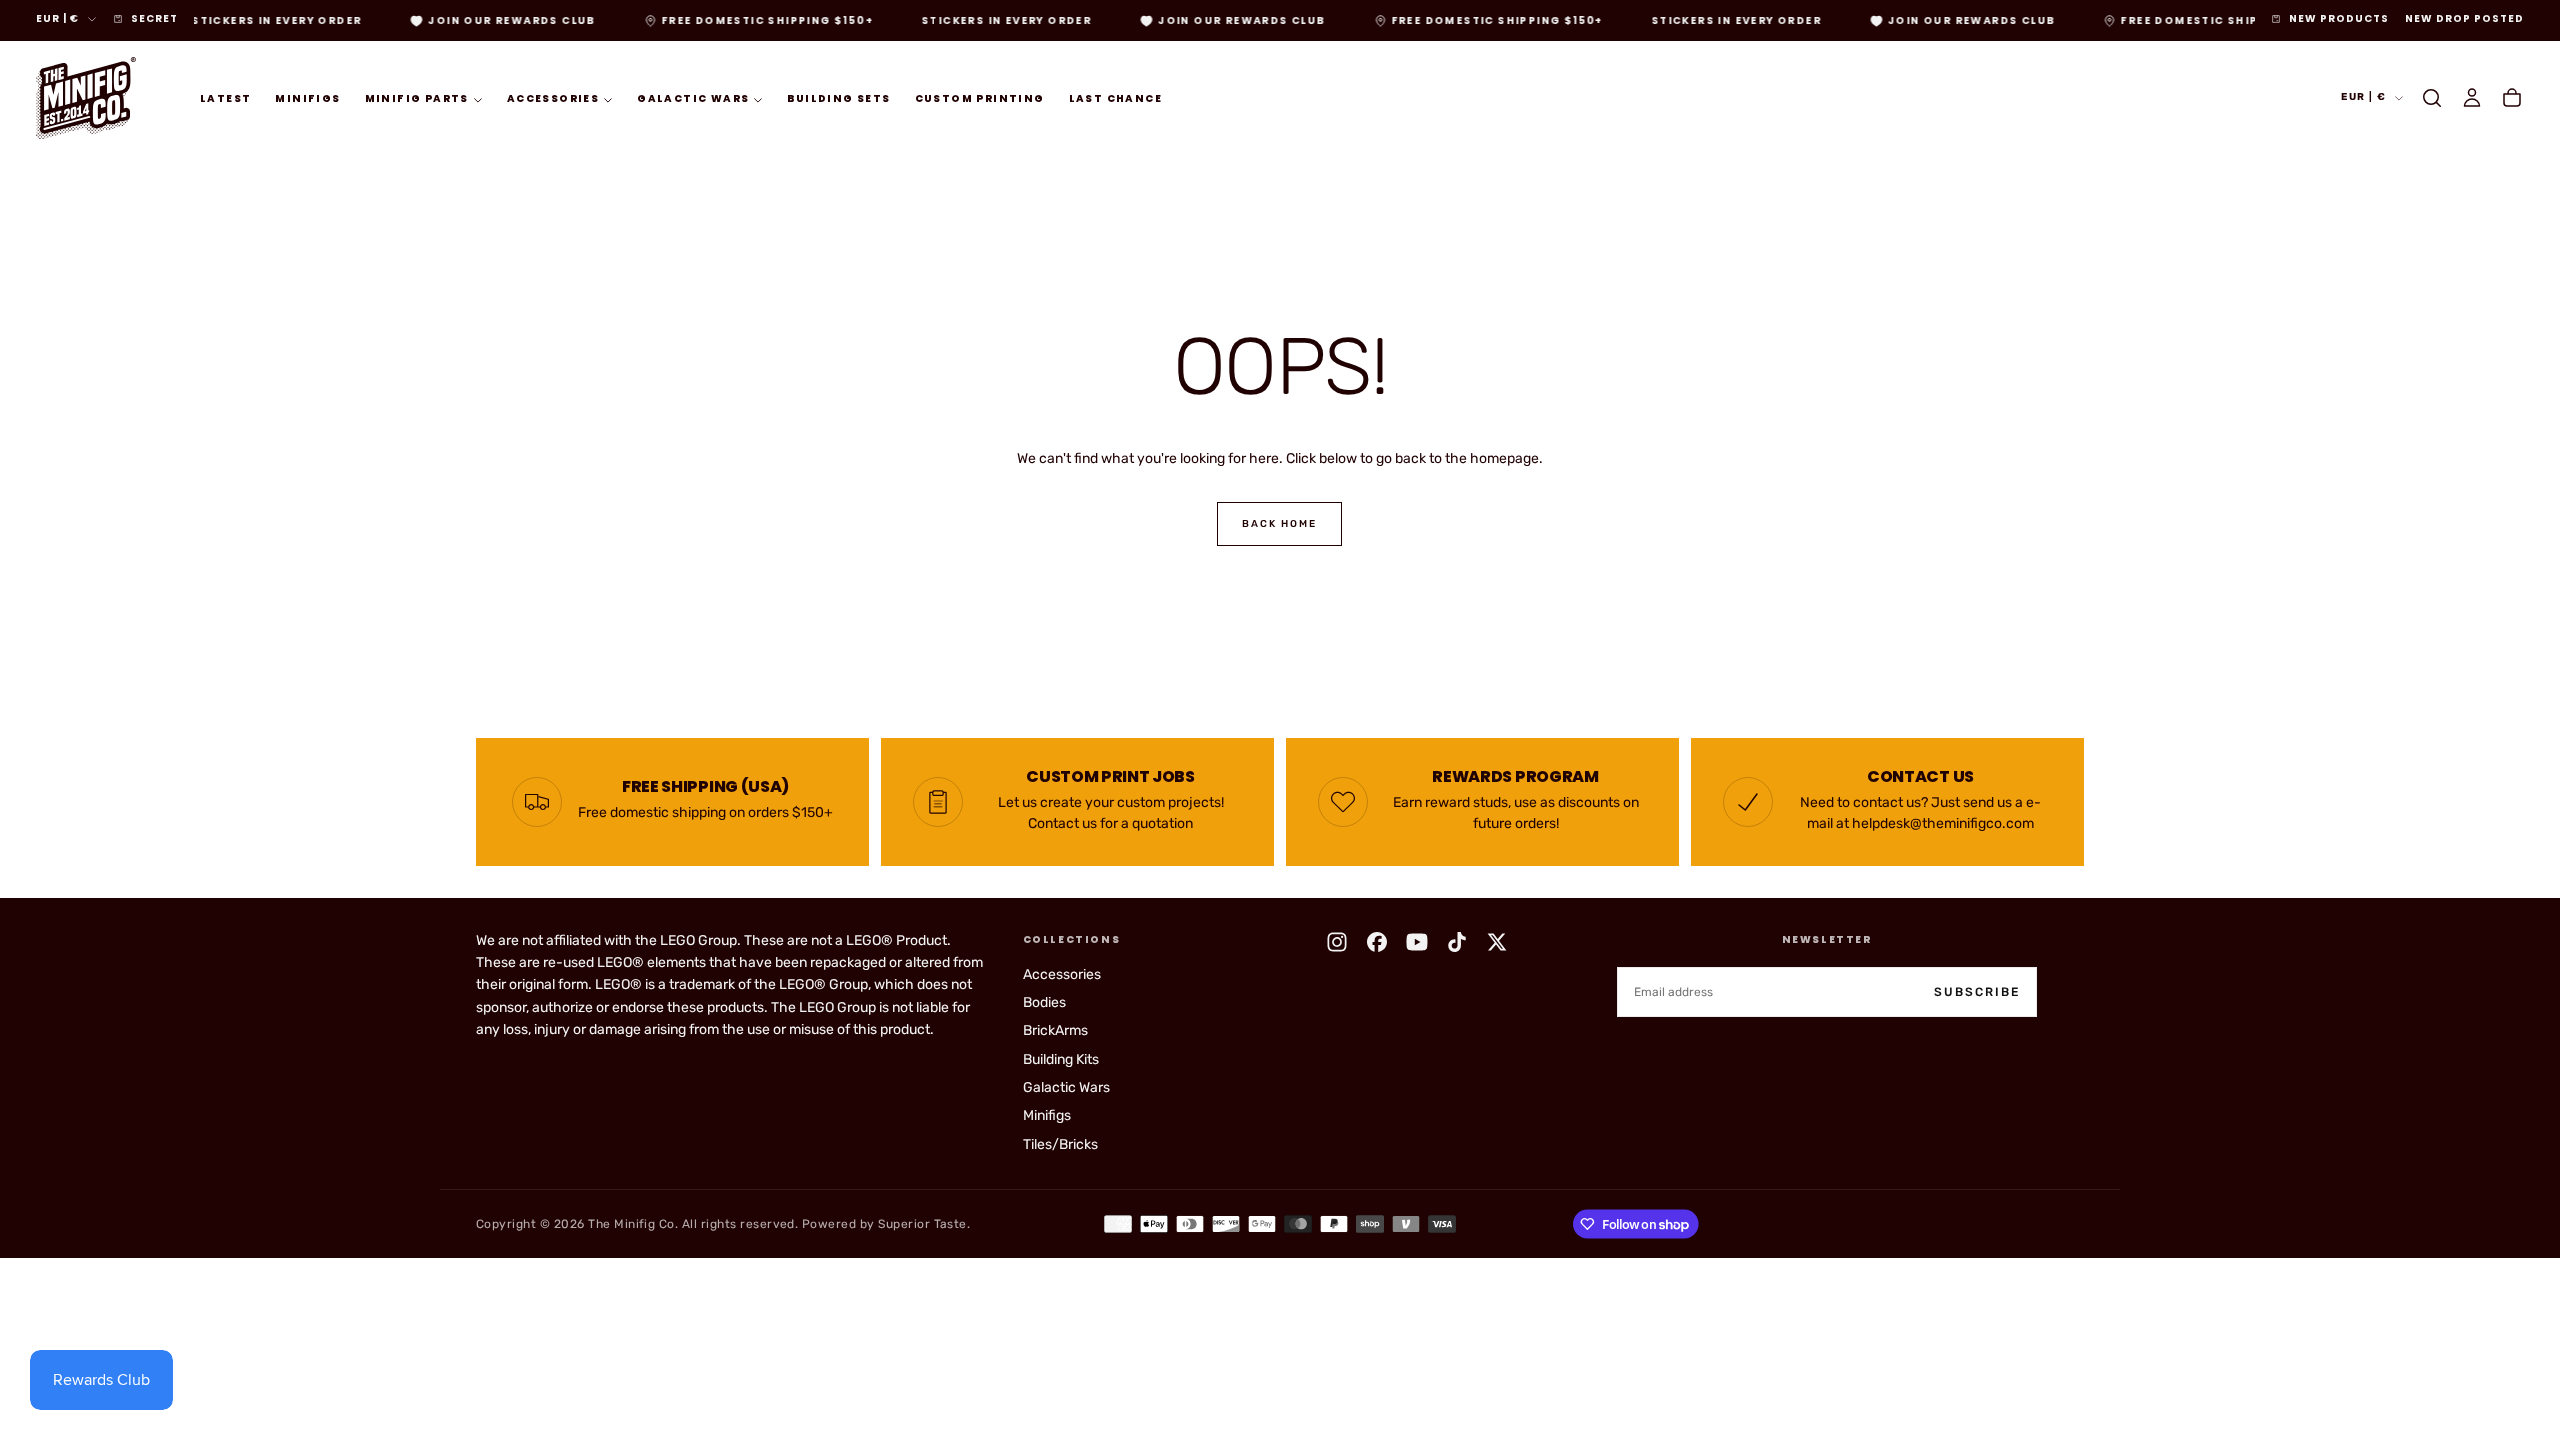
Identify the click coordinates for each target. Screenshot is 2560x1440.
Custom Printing (980, 98)
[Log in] (2472, 98)
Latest (225, 98)
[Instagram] (1337, 942)
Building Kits (1061, 1059)
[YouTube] (1417, 942)
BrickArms (1055, 1030)
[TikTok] (1457, 942)
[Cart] (2512, 98)
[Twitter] (1497, 942)
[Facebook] (1377, 942)
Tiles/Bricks (1060, 1144)
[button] (2432, 98)
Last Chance (1115, 98)
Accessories (553, 98)
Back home (1279, 524)
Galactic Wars (693, 98)
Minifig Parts (417, 98)
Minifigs (307, 98)
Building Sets (838, 98)
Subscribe (1977, 992)
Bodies (1044, 1002)
